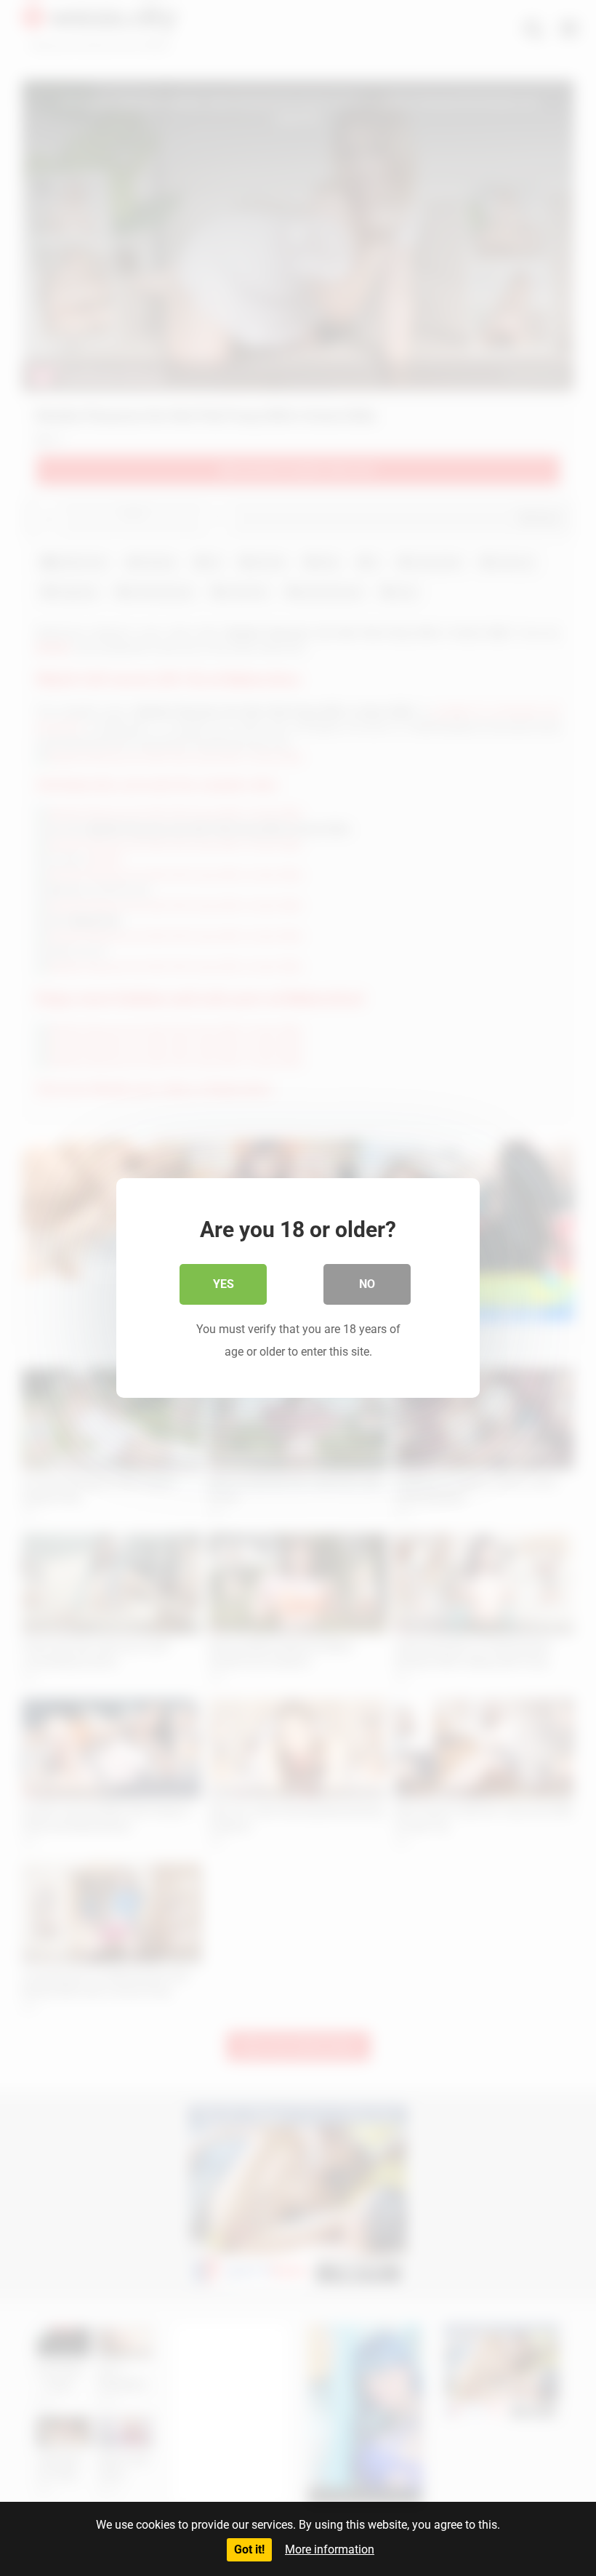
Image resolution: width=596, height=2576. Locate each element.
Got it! (249, 2549)
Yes (223, 1284)
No (367, 1284)
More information (330, 2549)
